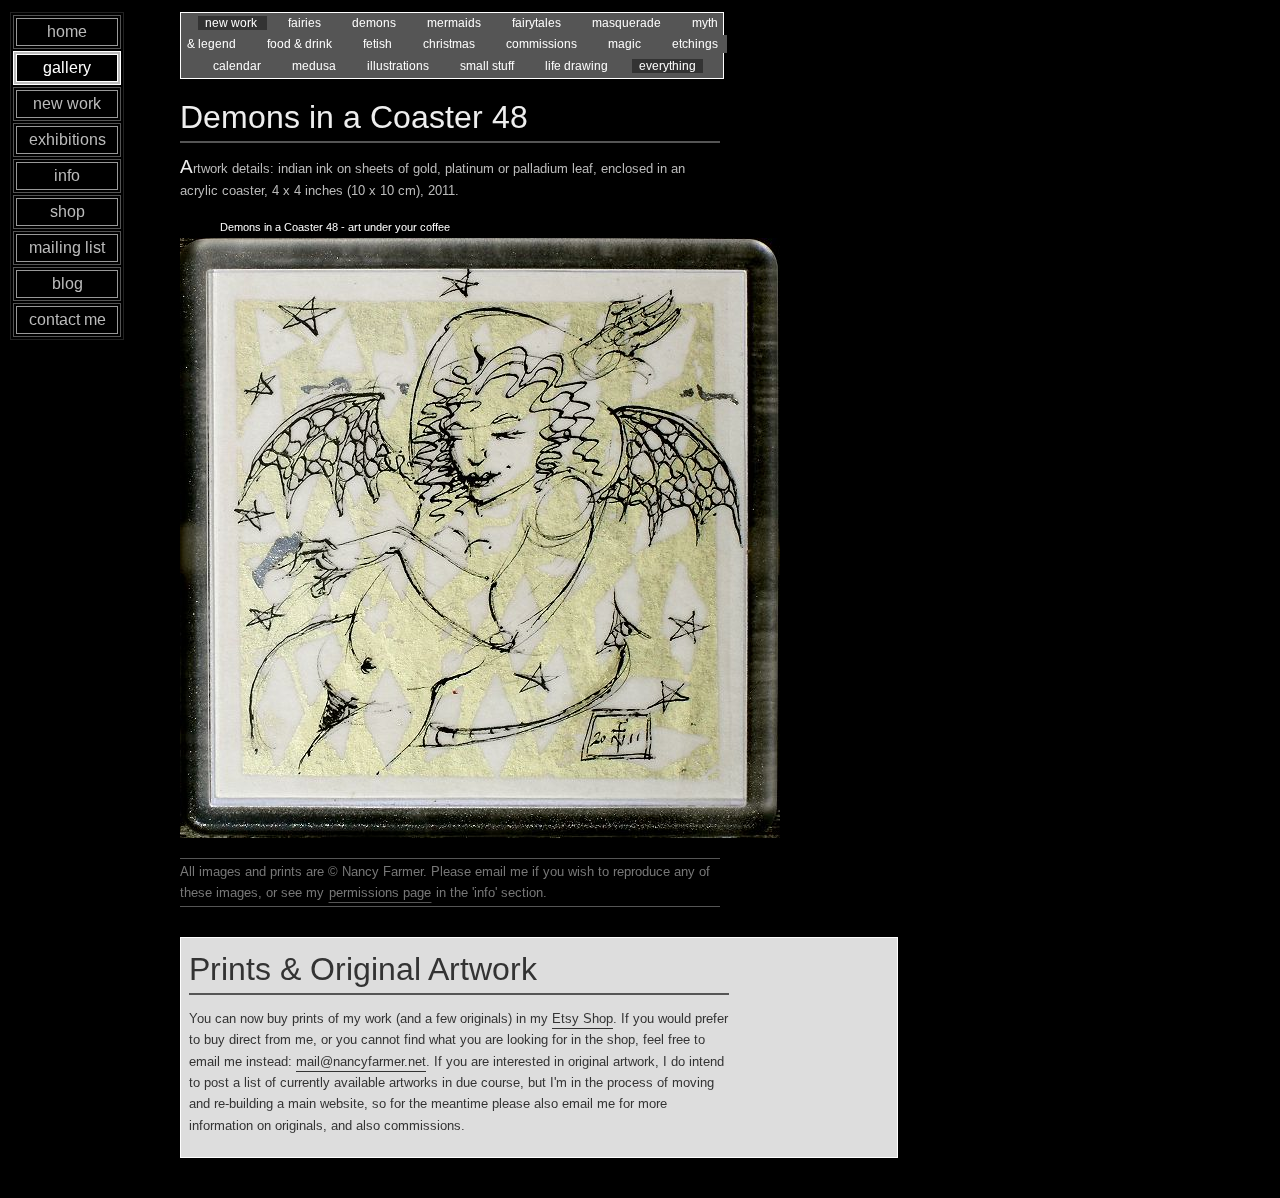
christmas (450, 44)
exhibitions (67, 139)
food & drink (301, 44)
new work (232, 23)
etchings (695, 44)
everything (667, 66)
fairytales (538, 23)
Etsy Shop (582, 1018)
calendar (238, 66)
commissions (543, 44)
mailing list (67, 247)
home (67, 31)
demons (375, 23)
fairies (306, 23)
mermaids (455, 23)
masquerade (628, 23)
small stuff (488, 66)
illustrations (399, 66)
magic (626, 44)
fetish (379, 44)
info (67, 175)
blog (67, 283)
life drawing (578, 66)
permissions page (380, 892)
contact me (67, 319)
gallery (67, 67)
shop (67, 211)
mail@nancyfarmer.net (361, 1061)
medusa (315, 66)
